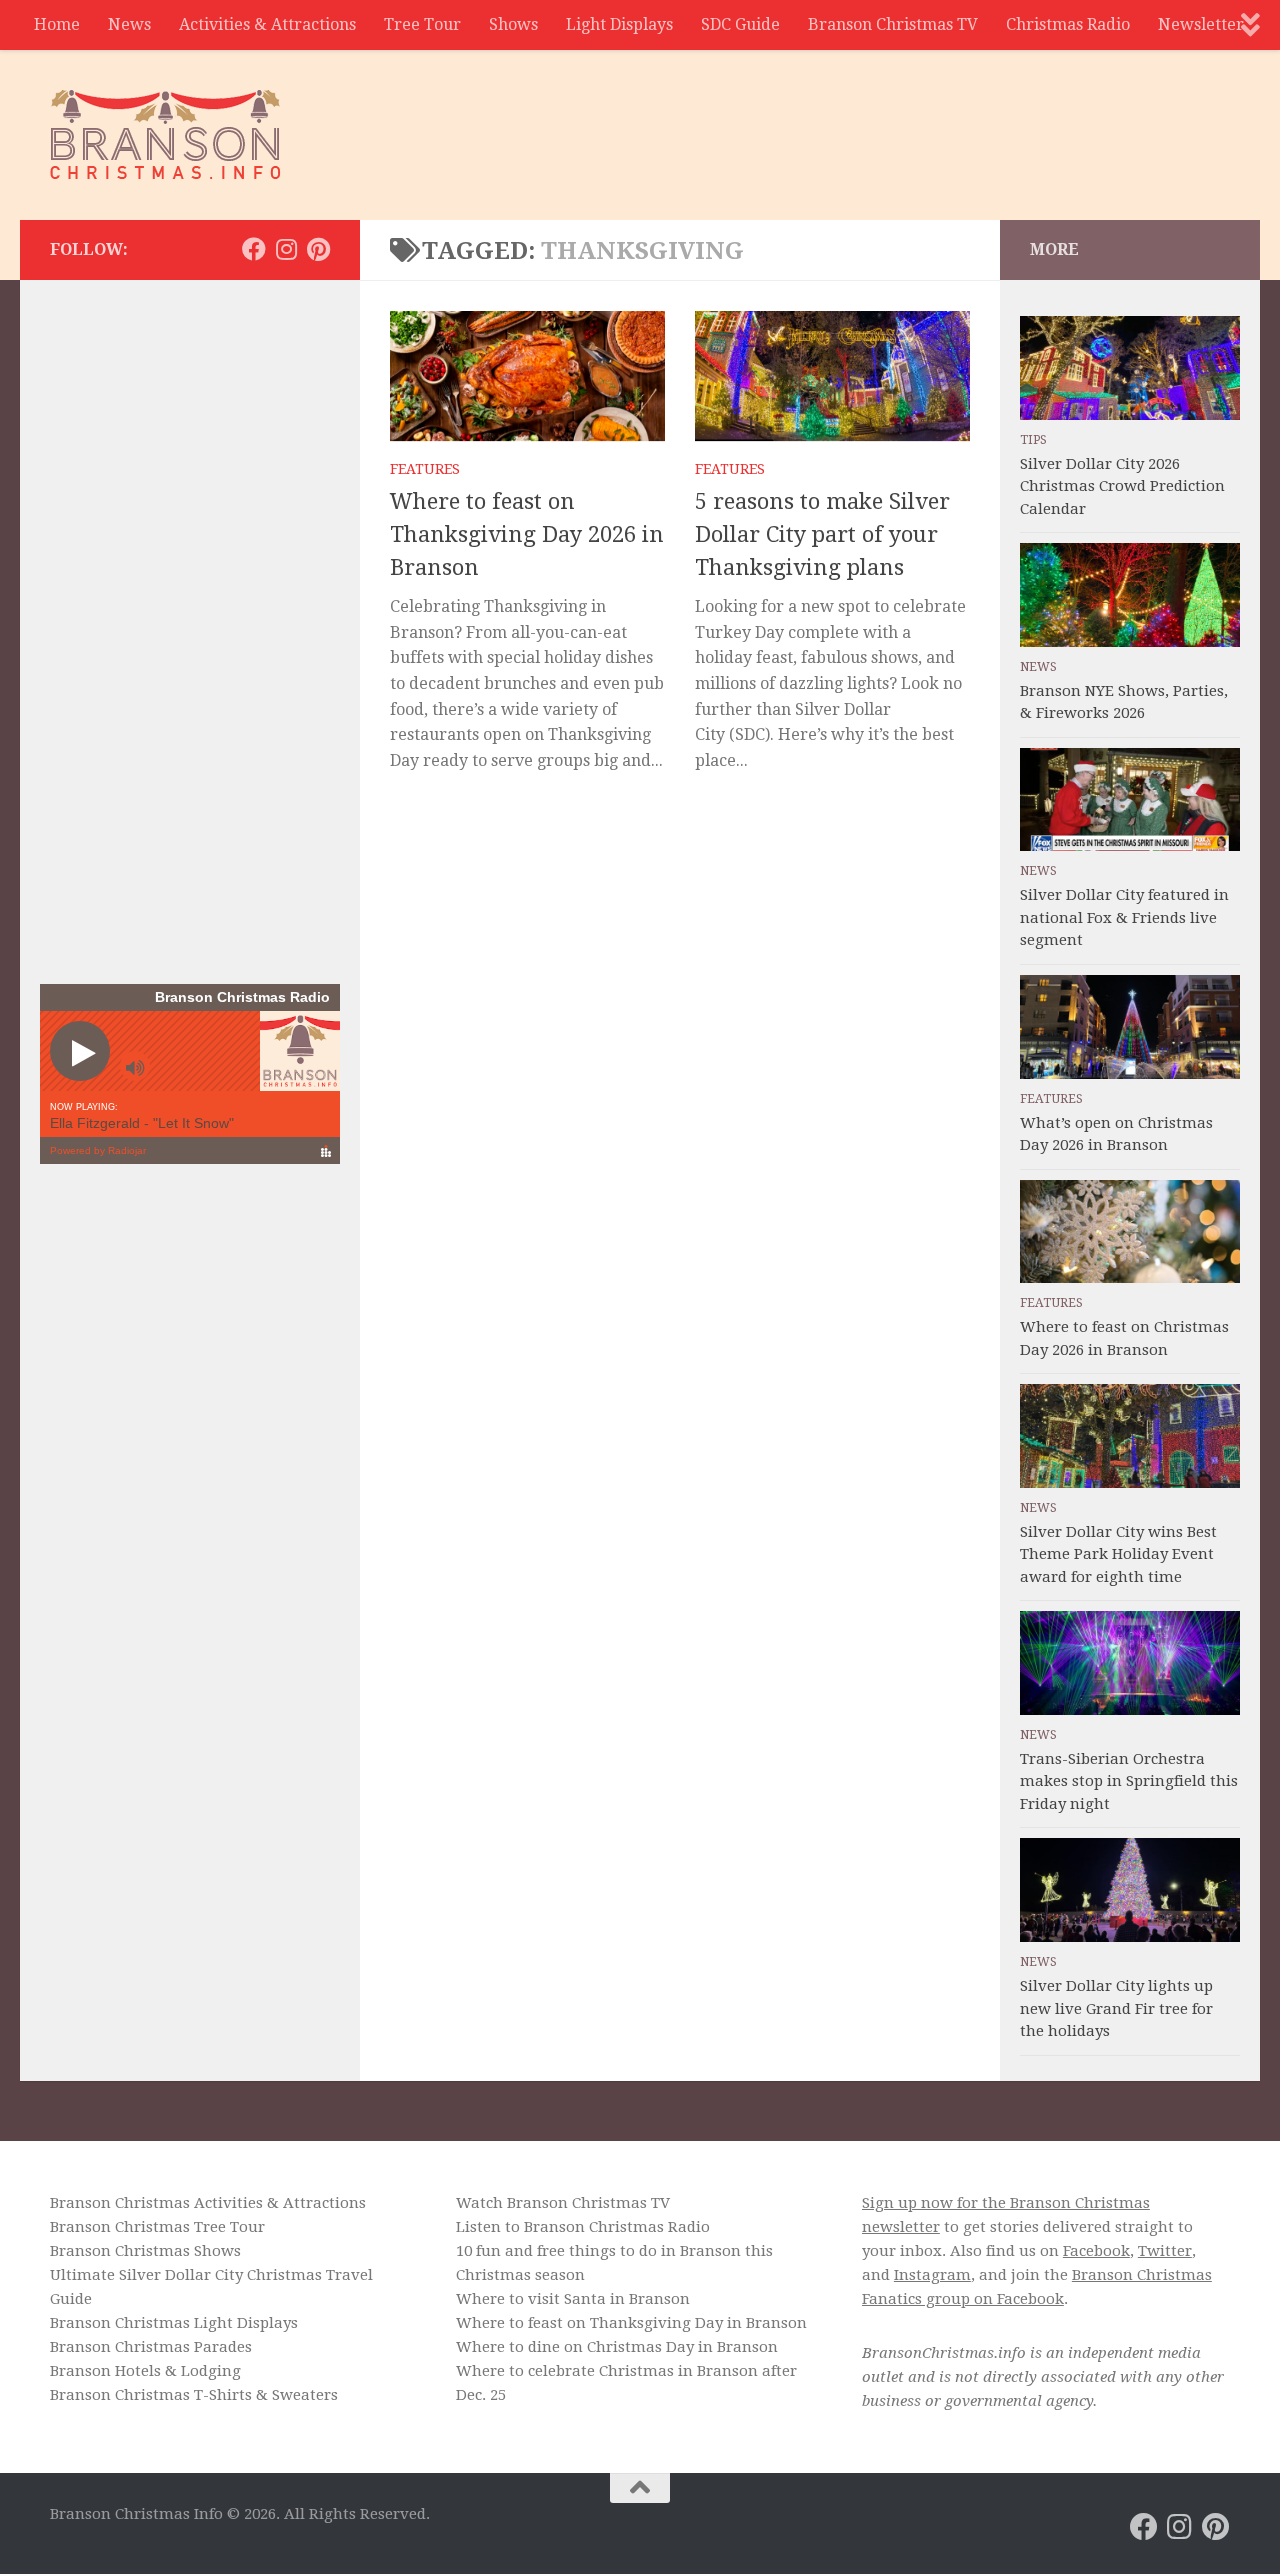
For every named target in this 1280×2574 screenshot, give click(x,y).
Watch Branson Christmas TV (563, 2203)
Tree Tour (422, 24)
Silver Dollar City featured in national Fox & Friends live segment (1124, 917)
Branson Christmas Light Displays (174, 2323)
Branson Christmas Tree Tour (157, 2227)
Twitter (1165, 2251)
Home (57, 24)
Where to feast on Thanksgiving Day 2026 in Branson (527, 534)
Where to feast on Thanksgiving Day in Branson (631, 2323)
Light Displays (619, 24)
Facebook (1096, 2251)
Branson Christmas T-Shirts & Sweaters (194, 2395)
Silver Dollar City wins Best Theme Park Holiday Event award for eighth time (1118, 1554)
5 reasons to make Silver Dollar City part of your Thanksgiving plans (822, 534)
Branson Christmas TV (893, 24)
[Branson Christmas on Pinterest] (318, 249)
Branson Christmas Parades (151, 2347)
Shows (513, 24)
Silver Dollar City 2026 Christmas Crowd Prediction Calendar (1122, 486)
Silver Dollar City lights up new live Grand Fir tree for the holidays (1116, 2008)
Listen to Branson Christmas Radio (583, 2227)
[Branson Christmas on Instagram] (286, 249)
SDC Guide (740, 24)
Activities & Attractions (267, 24)
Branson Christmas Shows (145, 2251)
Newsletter (1201, 24)
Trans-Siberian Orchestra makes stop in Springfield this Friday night (1129, 1781)
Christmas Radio (1068, 24)
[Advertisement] (866, 125)
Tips (1033, 440)
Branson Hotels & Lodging (145, 2371)
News (129, 24)
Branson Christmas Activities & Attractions (208, 2203)
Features (425, 469)
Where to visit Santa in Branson (573, 2299)
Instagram (932, 2275)
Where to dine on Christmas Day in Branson (617, 2347)
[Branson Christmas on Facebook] (254, 249)
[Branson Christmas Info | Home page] (165, 135)
